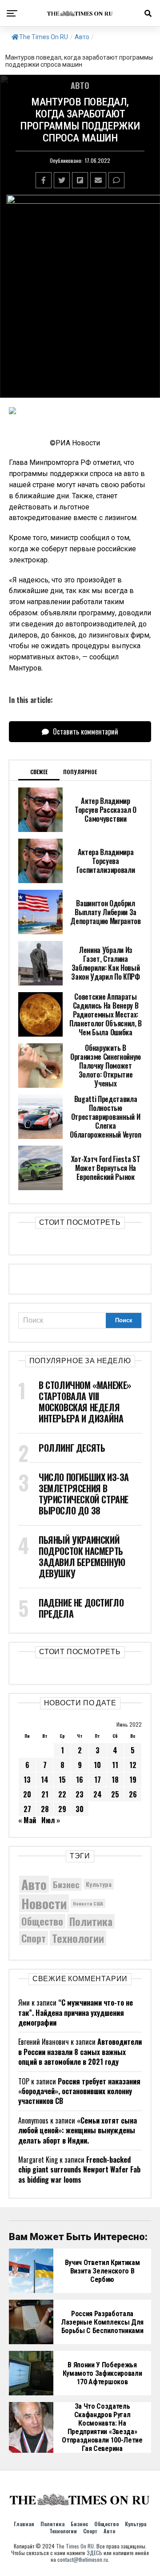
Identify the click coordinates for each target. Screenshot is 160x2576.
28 (45, 1809)
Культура (99, 1884)
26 (133, 1794)
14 (45, 1780)
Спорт (34, 1938)
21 (45, 1794)
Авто (82, 37)
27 (27, 1809)
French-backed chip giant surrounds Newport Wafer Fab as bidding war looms (79, 2170)
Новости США (88, 1903)
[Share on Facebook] (44, 180)
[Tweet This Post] (62, 180)
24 (98, 1794)
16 (80, 1780)
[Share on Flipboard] (80, 180)
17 (98, 1780)
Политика (91, 1922)
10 (97, 1765)
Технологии (78, 1938)
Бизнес (66, 1884)
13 (27, 1780)
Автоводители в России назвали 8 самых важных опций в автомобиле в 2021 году (80, 2052)
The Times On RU (44, 37)
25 (115, 1794)
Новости (44, 1903)
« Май (27, 1820)
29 (62, 1809)
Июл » (51, 1820)
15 (62, 1780)
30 (80, 1809)
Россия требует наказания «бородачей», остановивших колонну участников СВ (79, 2091)
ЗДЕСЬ (94, 2553)
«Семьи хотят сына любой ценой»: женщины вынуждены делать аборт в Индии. (78, 2130)
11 (115, 1765)
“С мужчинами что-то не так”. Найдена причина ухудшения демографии (76, 2013)
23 (80, 1794)
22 (62, 1794)
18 (115, 1780)
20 (27, 1794)
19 (133, 1780)
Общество (42, 1921)
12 (133, 1765)
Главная (24, 2524)
